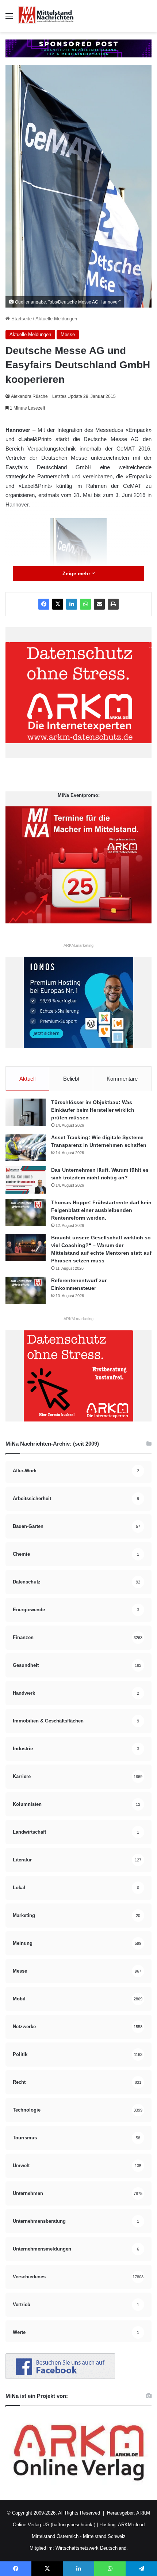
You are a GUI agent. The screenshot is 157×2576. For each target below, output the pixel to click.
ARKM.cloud (131, 2525)
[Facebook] (44, 604)
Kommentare (122, 1079)
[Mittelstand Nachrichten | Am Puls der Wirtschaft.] (46, 16)
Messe (68, 334)
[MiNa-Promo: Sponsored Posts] (78, 48)
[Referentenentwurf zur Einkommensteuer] (26, 1290)
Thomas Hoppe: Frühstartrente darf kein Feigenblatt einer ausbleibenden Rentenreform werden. (101, 1210)
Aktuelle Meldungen (56, 319)
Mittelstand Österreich (55, 2536)
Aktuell (27, 1079)
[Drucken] (113, 604)
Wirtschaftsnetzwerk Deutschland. (92, 2548)
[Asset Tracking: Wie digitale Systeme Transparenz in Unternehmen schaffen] (26, 1147)
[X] (58, 604)
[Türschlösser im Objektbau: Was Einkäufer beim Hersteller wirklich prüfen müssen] (26, 1112)
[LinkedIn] (72, 604)
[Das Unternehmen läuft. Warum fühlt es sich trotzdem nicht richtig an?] (26, 1180)
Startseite (21, 319)
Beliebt (71, 1079)
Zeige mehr (77, 573)
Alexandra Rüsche (29, 396)
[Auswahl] (9, 19)
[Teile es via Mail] (99, 604)
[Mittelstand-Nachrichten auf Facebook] (60, 2377)
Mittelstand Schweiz (104, 2536)
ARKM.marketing (78, 945)
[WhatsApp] (85, 604)
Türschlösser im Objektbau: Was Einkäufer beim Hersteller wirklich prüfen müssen (93, 1110)
